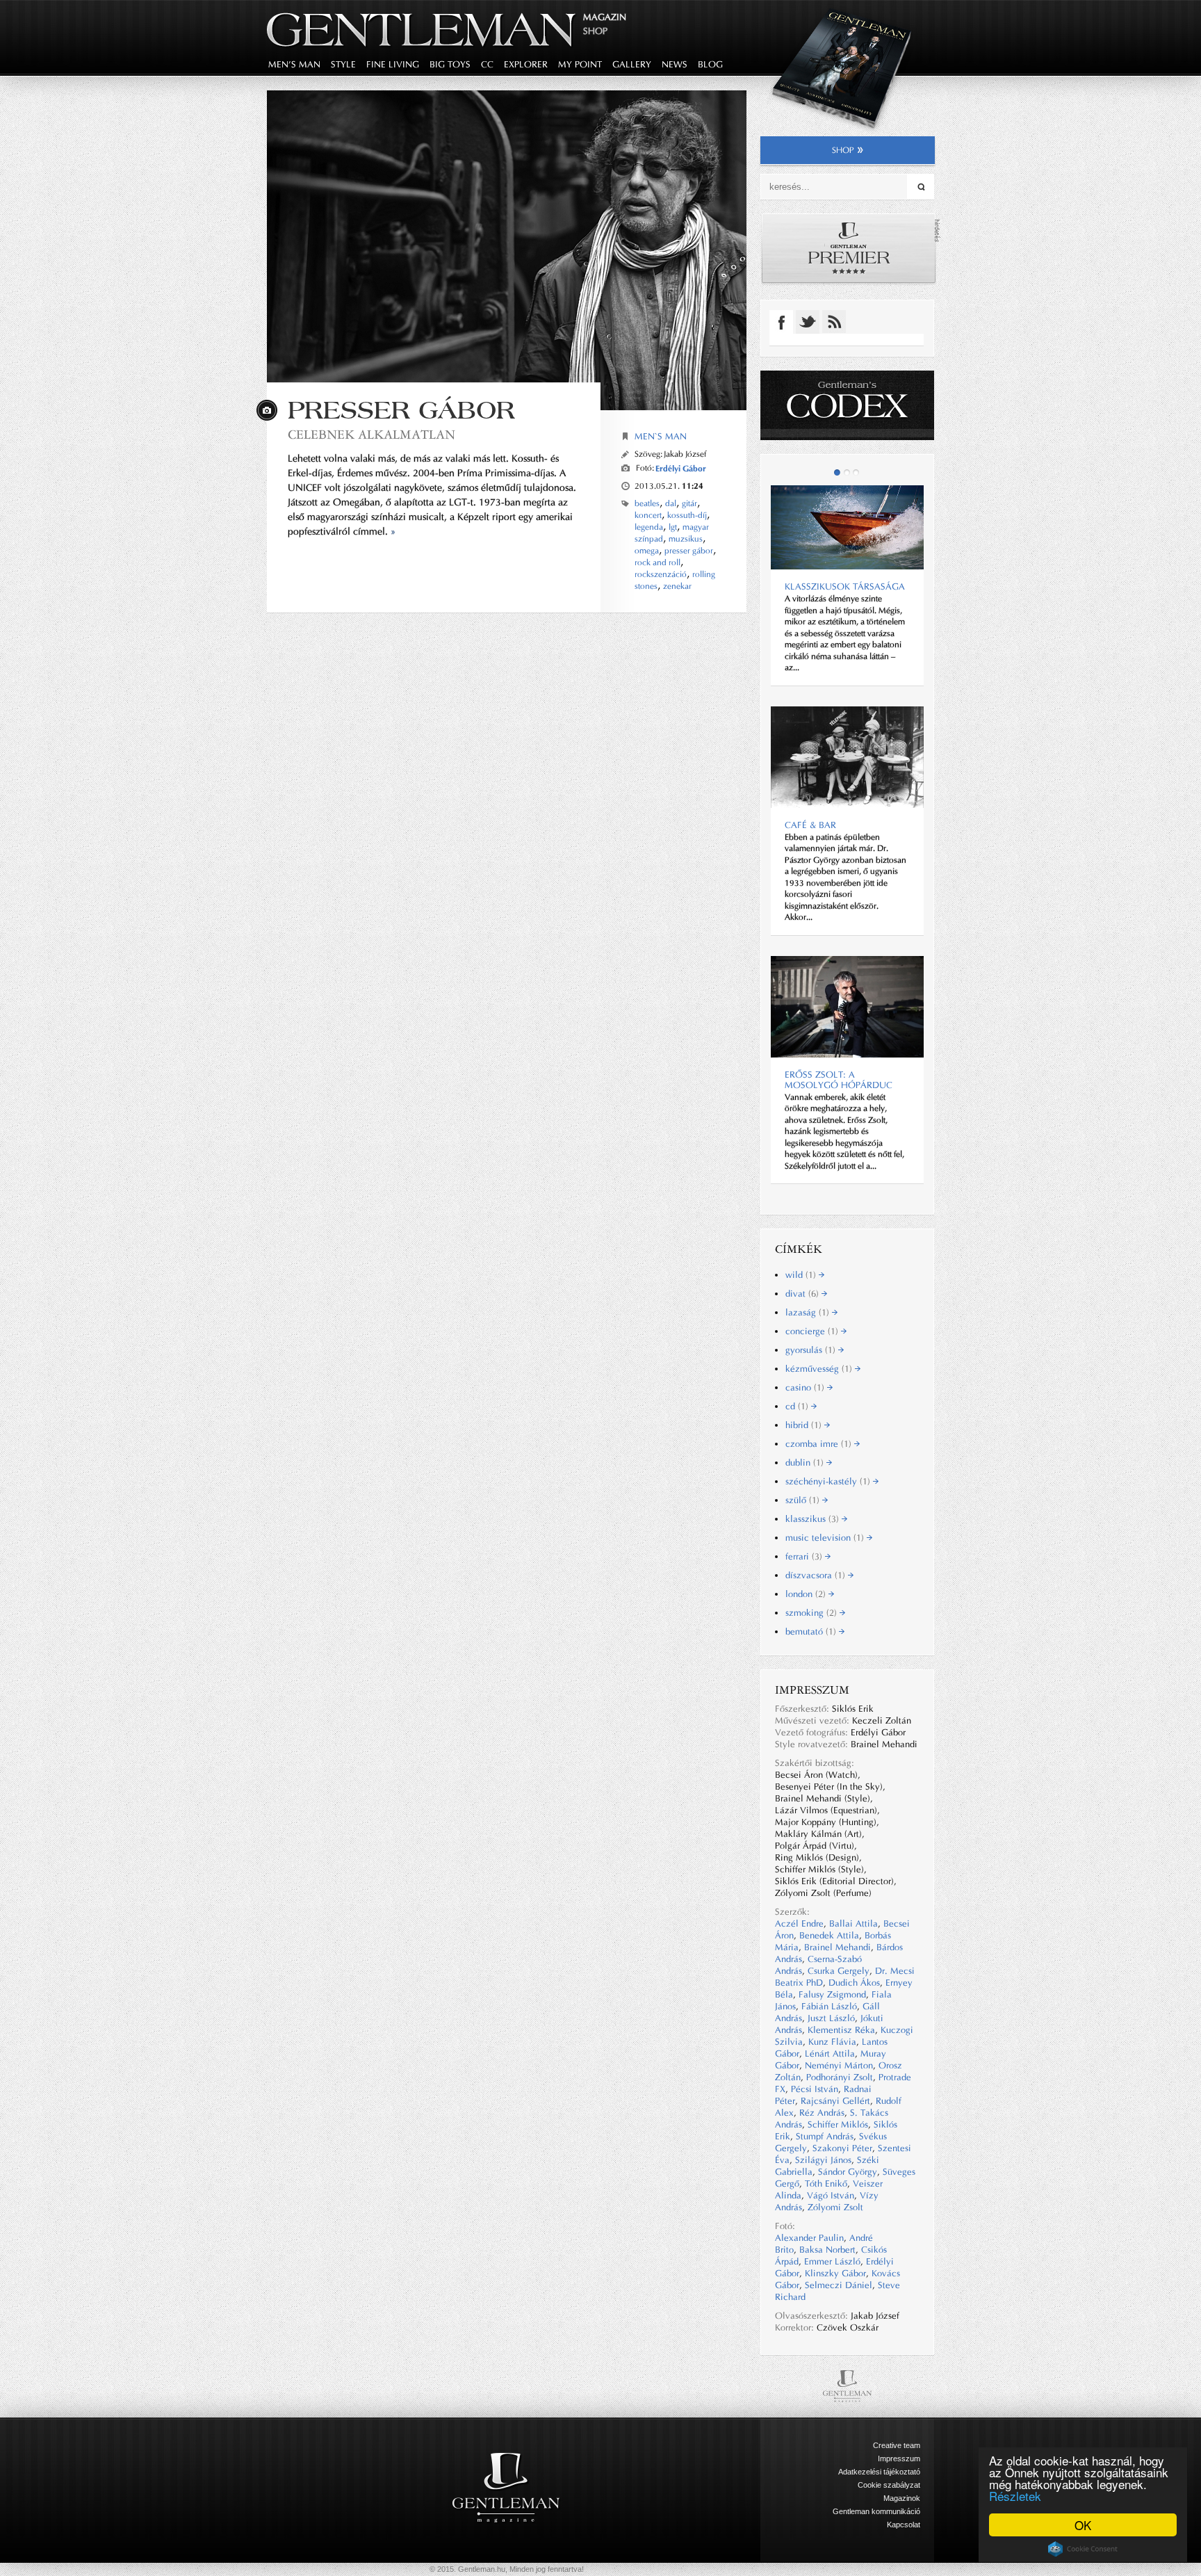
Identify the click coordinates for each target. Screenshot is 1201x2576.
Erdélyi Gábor (681, 468)
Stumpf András (825, 2136)
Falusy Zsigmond (832, 1994)
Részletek (1015, 2496)
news (675, 64)
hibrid (805, 1425)
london (807, 1594)
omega (647, 551)
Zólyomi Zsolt (835, 2207)
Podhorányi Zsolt (840, 2077)
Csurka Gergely (839, 1971)
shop (843, 150)
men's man (294, 64)
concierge (813, 1331)
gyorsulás (812, 1350)
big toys (450, 64)
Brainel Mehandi (838, 1947)
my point (580, 64)
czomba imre (820, 1444)
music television (826, 1538)
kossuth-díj (687, 515)
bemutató (812, 1631)
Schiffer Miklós (838, 2124)
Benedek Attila (829, 1935)
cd (798, 1406)
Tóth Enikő (826, 2184)
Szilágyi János (823, 2160)
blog (710, 64)
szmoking (812, 1613)
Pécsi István (815, 2089)
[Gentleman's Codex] (847, 405)
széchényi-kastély (829, 1481)
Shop (595, 31)
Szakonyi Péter (842, 2148)
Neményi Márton (839, 2065)
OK (1083, 2525)
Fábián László (829, 2006)
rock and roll (657, 562)
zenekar (677, 586)
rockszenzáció (661, 574)
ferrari (805, 1556)
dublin (806, 1463)
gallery (632, 64)
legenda (649, 527)
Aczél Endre (799, 1923)
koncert (648, 515)
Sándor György (848, 2172)
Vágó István (831, 2195)
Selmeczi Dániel (839, 2285)
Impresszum (899, 2458)
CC (487, 64)
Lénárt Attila (830, 2053)
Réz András (822, 2113)
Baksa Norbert (827, 2250)
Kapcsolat (904, 2525)
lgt (673, 527)
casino (806, 1387)
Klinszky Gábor (835, 2273)
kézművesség (820, 1369)
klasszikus (814, 1519)
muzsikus (686, 539)
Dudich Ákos (854, 1983)
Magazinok (902, 2498)
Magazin (605, 17)
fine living (393, 64)
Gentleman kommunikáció (876, 2511)
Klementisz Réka (841, 2030)
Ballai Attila (853, 1923)
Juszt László (831, 2018)
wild (802, 1275)
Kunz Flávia (832, 2042)
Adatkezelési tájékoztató (879, 2472)
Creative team (897, 2445)
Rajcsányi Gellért (835, 2101)
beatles (647, 503)
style (343, 64)
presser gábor (689, 551)
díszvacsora (817, 1575)
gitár (689, 503)
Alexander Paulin (809, 2238)
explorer (526, 64)
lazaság (809, 1312)
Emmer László (832, 2261)
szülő (804, 1500)
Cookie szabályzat (889, 2485)
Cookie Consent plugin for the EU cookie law (1083, 2549)
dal (671, 503)
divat (803, 1294)
